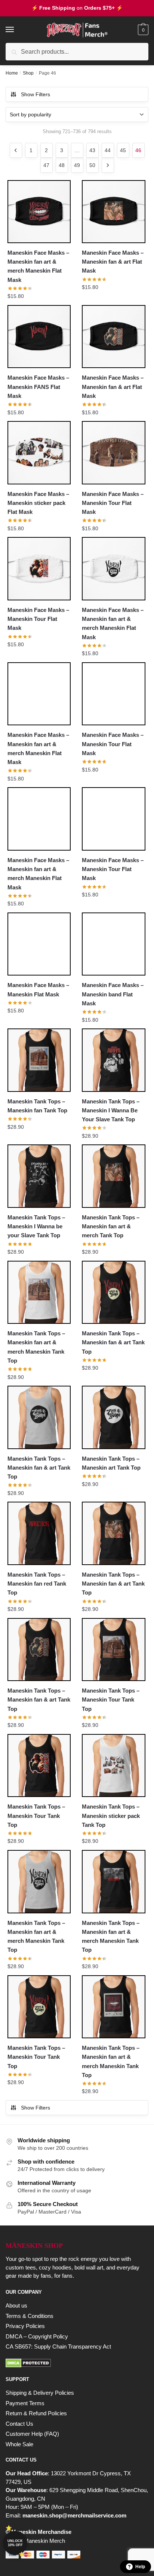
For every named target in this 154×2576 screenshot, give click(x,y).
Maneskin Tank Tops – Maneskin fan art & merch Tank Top (111, 1226)
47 (46, 165)
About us (16, 2305)
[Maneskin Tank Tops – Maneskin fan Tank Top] (39, 1060)
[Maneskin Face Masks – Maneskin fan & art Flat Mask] (113, 212)
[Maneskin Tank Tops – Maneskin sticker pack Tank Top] (113, 1765)
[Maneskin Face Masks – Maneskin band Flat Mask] (113, 944)
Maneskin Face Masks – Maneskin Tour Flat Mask (113, 503)
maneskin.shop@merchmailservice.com (74, 2515)
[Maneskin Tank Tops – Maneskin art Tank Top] (113, 1417)
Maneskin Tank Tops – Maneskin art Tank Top (111, 1463)
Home (12, 73)
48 (62, 165)
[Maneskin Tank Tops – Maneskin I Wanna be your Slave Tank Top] (39, 1176)
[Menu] (17, 30)
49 (77, 165)
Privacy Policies (25, 2326)
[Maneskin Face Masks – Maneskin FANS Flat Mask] (39, 337)
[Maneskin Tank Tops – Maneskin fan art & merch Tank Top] (113, 1176)
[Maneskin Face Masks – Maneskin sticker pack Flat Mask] (39, 453)
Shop (28, 73)
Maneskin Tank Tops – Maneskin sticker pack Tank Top (111, 1816)
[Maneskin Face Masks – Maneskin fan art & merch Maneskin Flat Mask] (39, 212)
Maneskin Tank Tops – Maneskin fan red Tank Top (37, 1584)
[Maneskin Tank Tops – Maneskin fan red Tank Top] (39, 1533)
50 (92, 165)
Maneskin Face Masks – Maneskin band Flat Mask (113, 994)
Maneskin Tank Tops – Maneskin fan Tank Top (37, 1106)
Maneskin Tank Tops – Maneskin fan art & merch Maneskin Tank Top (36, 1347)
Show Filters (36, 94)
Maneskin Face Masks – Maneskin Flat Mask (38, 989)
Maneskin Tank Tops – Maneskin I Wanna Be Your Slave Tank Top (111, 1110)
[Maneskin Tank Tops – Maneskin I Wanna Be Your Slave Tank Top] (113, 1060)
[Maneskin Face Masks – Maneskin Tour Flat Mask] (113, 453)
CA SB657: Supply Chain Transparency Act (58, 2346)
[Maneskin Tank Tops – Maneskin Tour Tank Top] (113, 1650)
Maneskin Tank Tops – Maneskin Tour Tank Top (111, 1700)
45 (123, 150)
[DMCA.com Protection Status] (77, 2363)
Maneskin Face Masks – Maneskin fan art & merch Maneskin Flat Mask (38, 266)
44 (108, 150)
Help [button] (140, 2567)
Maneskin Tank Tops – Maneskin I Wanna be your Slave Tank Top (36, 1226)
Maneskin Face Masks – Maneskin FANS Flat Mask (38, 387)
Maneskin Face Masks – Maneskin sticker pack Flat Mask (38, 503)
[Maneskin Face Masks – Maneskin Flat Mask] (39, 944)
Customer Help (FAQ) (32, 2434)
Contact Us (19, 2424)
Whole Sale (19, 2444)
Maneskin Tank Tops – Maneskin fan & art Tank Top (113, 1342)
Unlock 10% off (15, 2543)
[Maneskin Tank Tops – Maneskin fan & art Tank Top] (113, 1292)
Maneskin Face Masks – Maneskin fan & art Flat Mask (113, 262)
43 (92, 150)
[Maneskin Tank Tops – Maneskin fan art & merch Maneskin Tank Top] (39, 1292)
